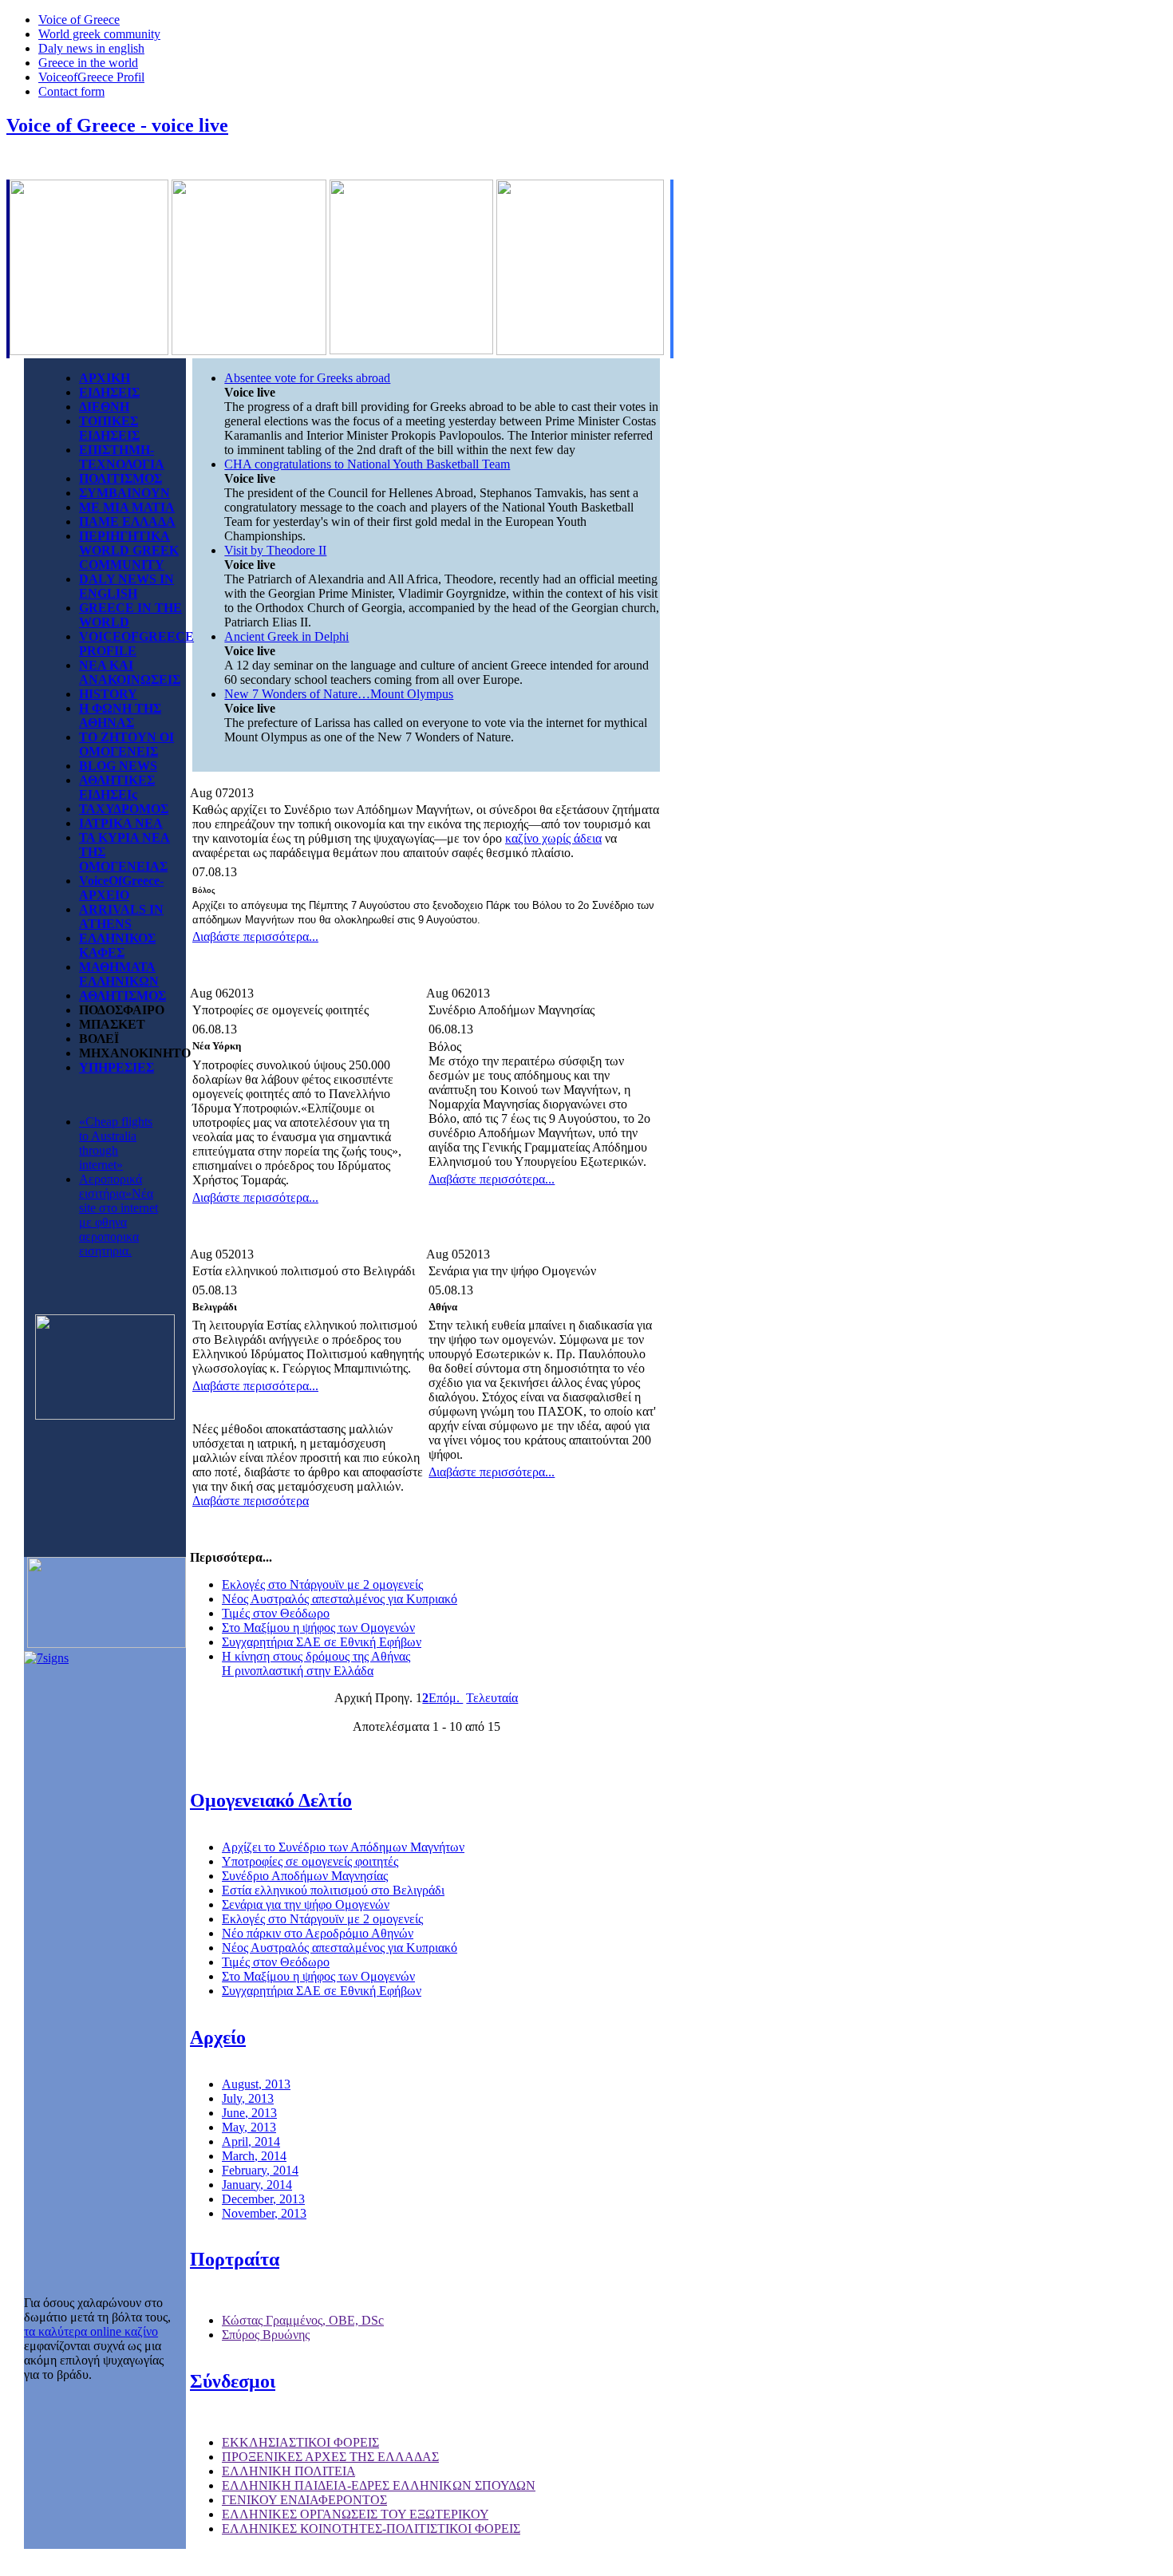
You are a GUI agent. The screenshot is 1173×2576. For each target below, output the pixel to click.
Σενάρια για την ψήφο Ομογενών (306, 1904)
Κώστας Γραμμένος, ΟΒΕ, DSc (303, 2320)
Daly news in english (91, 48)
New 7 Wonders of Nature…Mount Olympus (339, 694)
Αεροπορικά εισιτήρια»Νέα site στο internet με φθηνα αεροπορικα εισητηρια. (118, 1215)
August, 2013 (256, 2084)
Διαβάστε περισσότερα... (255, 936)
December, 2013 (263, 2199)
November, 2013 (264, 2213)
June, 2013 (249, 2113)
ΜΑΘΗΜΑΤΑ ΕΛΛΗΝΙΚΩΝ (119, 974)
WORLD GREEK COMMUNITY (129, 557)
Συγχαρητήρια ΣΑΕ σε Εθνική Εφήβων (322, 1642)
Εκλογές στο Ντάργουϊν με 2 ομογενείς (322, 1584)
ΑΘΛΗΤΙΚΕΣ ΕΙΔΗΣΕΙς (117, 787)
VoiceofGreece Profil (91, 77)
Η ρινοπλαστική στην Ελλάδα (298, 1671)
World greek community (99, 34)
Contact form (71, 91)
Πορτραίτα (235, 2259)
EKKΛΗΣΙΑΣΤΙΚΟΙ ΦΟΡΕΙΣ (300, 2442)
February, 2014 (260, 2170)
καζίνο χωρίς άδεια (553, 838)
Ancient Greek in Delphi (286, 636)
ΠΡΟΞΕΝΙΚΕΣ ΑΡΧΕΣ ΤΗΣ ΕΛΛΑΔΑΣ (330, 2457)
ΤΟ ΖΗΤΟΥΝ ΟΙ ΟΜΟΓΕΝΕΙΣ (126, 744)
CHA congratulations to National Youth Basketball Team (367, 464)
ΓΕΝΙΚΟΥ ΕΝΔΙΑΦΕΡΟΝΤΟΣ (304, 2500)
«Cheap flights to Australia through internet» (116, 1143)
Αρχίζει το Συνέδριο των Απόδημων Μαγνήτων (343, 1847)
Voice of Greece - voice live (117, 125)
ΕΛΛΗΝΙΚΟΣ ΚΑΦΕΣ (117, 945)
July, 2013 (248, 2098)
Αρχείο (218, 2037)
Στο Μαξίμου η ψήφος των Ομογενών (318, 1628)
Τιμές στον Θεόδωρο (276, 1613)
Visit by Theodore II (275, 550)
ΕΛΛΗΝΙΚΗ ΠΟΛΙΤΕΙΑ (288, 2471)
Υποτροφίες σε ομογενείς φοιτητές (310, 1861)
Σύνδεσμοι (233, 2381)
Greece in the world (88, 63)
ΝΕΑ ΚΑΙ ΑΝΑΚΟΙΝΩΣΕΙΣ (130, 672)
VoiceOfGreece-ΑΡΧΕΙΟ (121, 888)
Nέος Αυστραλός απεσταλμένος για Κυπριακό (340, 1599)
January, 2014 (257, 2185)
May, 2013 (249, 2127)
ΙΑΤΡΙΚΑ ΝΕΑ (121, 823)
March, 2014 (254, 2156)
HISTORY (108, 694)
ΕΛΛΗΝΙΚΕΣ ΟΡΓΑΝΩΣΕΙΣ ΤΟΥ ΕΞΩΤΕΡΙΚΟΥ (355, 2514)
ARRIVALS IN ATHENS (121, 917)
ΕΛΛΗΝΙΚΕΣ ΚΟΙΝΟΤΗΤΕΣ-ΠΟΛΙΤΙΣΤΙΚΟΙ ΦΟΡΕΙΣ (371, 2529)
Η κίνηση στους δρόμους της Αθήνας (316, 1656)
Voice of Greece (79, 20)
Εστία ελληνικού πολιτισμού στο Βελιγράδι (333, 1890)
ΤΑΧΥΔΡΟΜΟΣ (124, 809)
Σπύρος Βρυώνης (266, 2335)
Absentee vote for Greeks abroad (307, 378)
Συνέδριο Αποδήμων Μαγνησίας (305, 1876)
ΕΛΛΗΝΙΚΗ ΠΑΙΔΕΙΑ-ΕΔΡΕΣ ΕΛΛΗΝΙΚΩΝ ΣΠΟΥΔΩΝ (379, 2485)
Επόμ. (446, 1698)
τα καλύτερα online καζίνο (91, 2331)
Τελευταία (492, 1698)
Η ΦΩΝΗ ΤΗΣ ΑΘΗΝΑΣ (120, 715)
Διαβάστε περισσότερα (251, 1501)
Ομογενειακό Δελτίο (271, 1800)
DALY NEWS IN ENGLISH (126, 586)
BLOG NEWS (118, 766)
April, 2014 (251, 2141)
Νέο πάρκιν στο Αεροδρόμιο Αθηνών (318, 1933)
